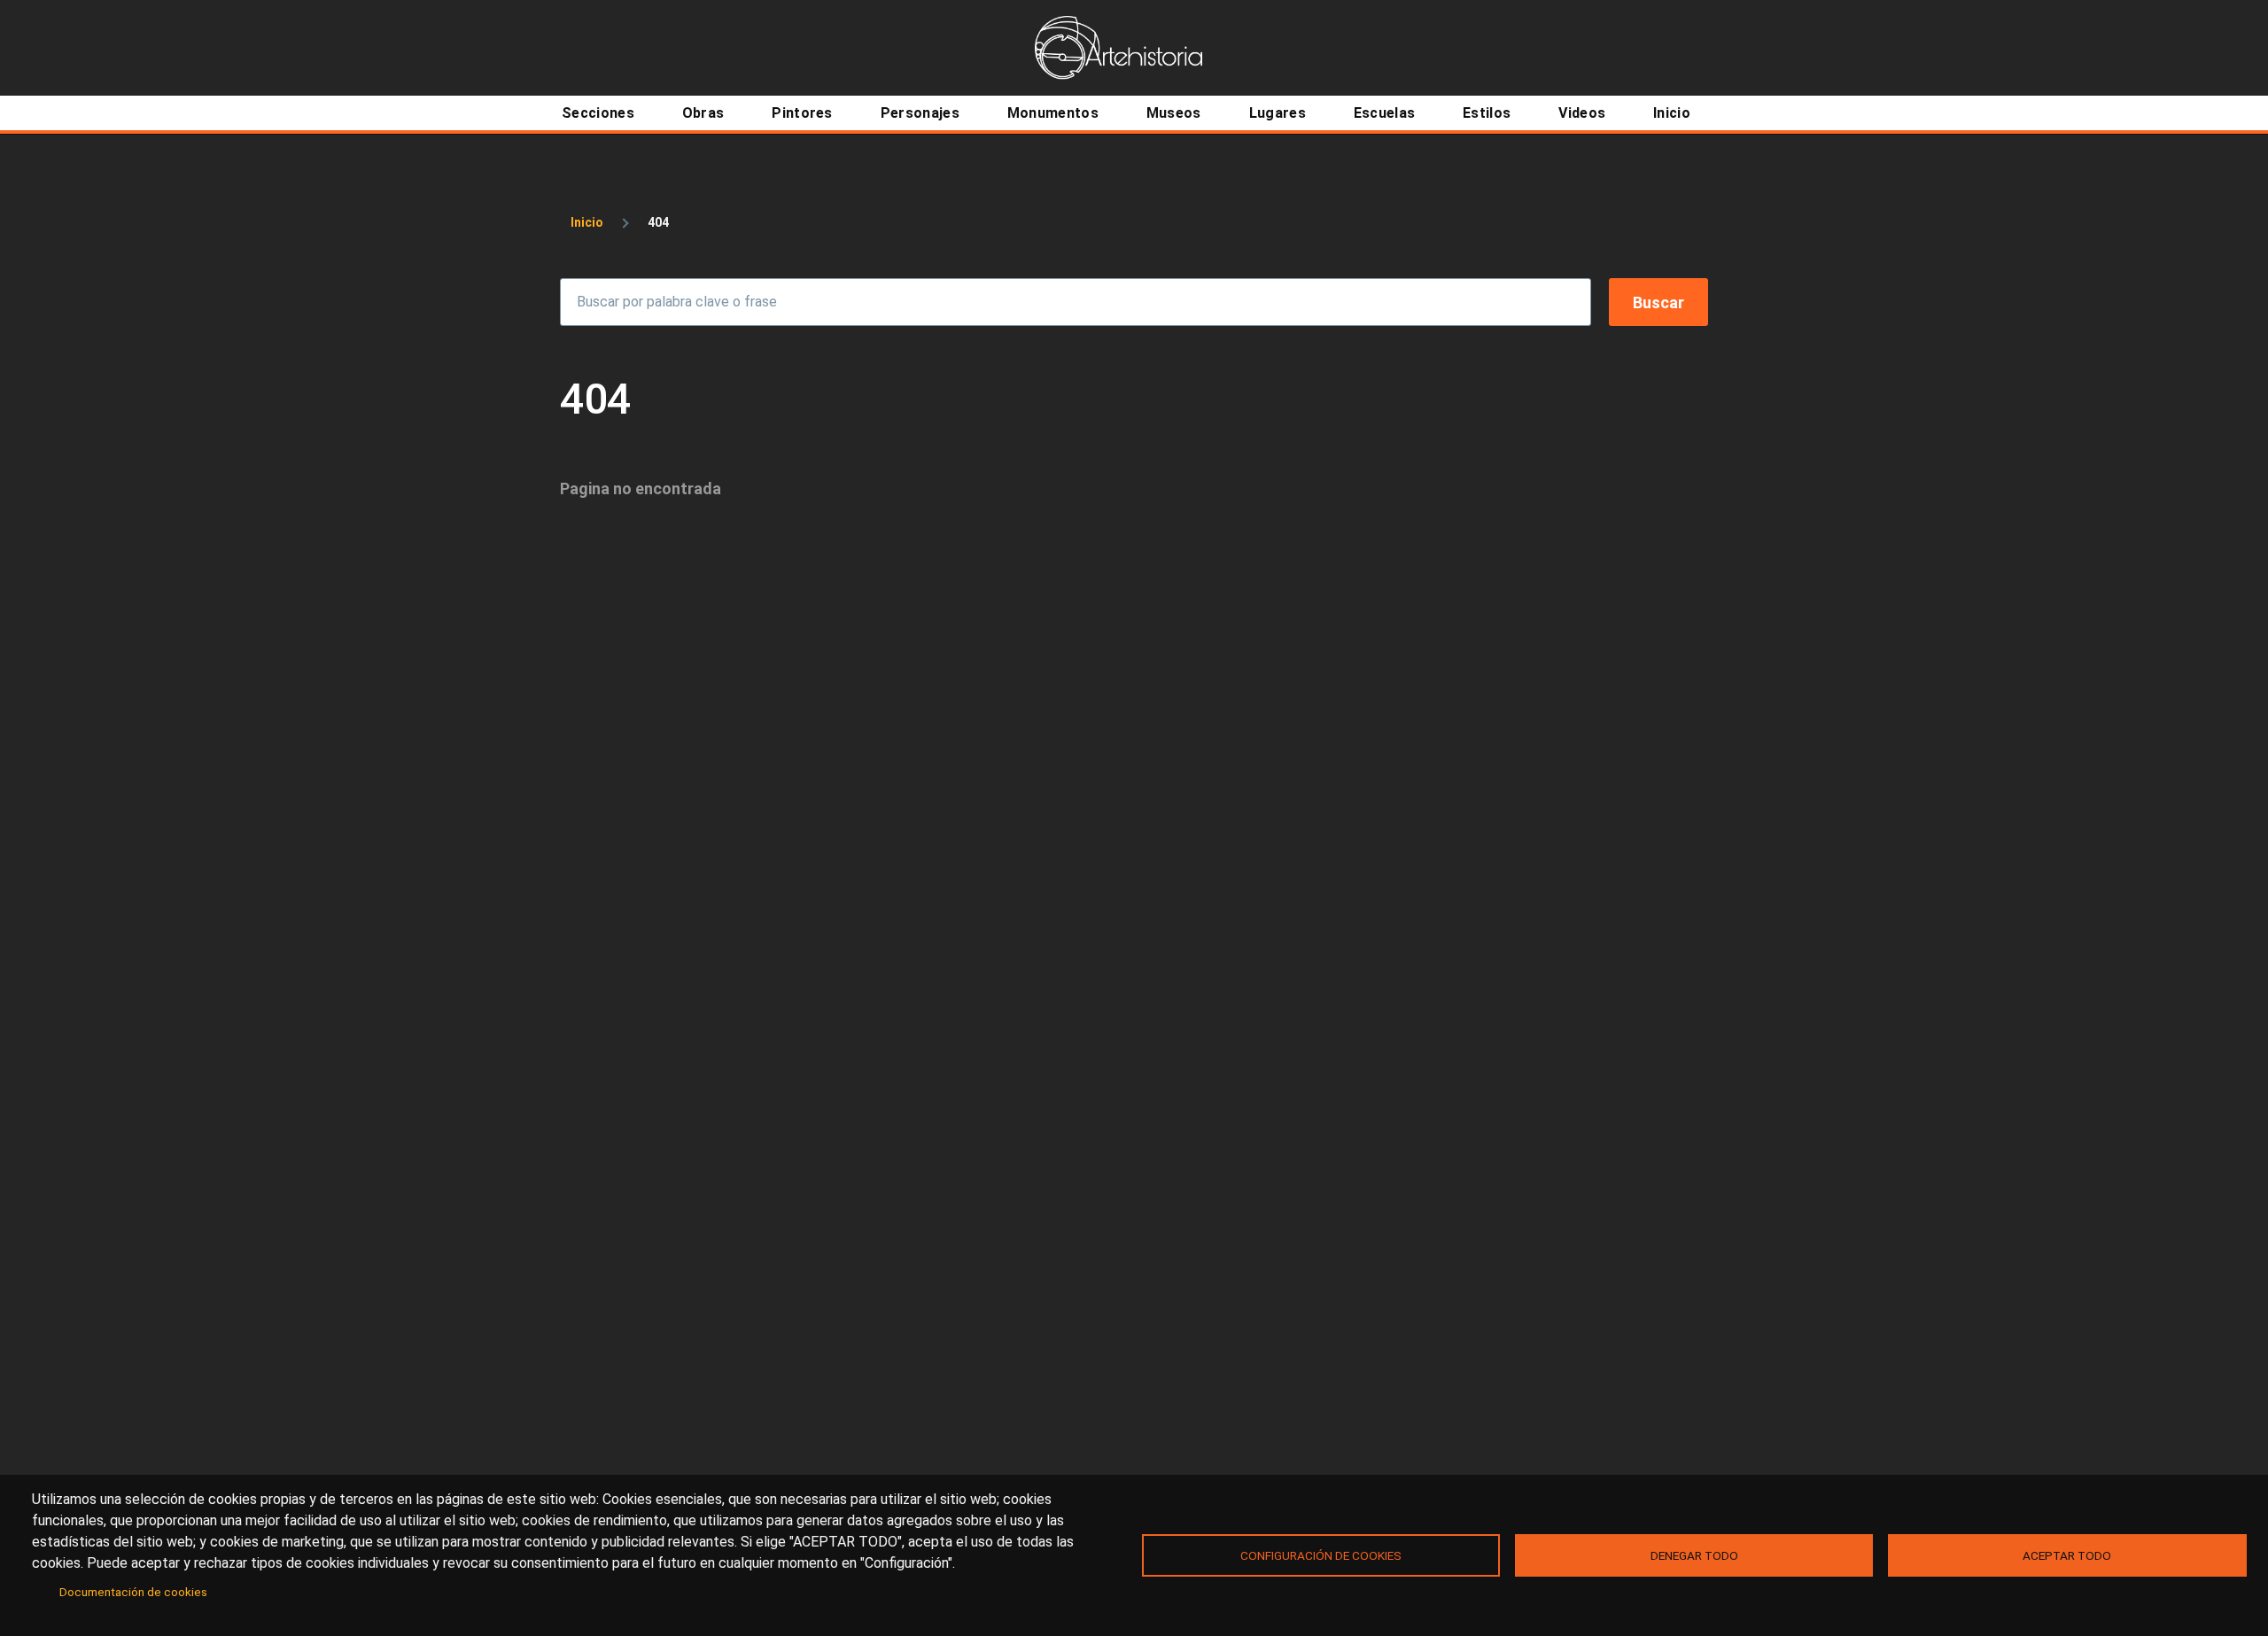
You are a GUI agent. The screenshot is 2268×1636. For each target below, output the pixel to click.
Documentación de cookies (133, 1592)
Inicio (587, 222)
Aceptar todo (2067, 1555)
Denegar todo (1694, 1555)
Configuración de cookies (1321, 1555)
